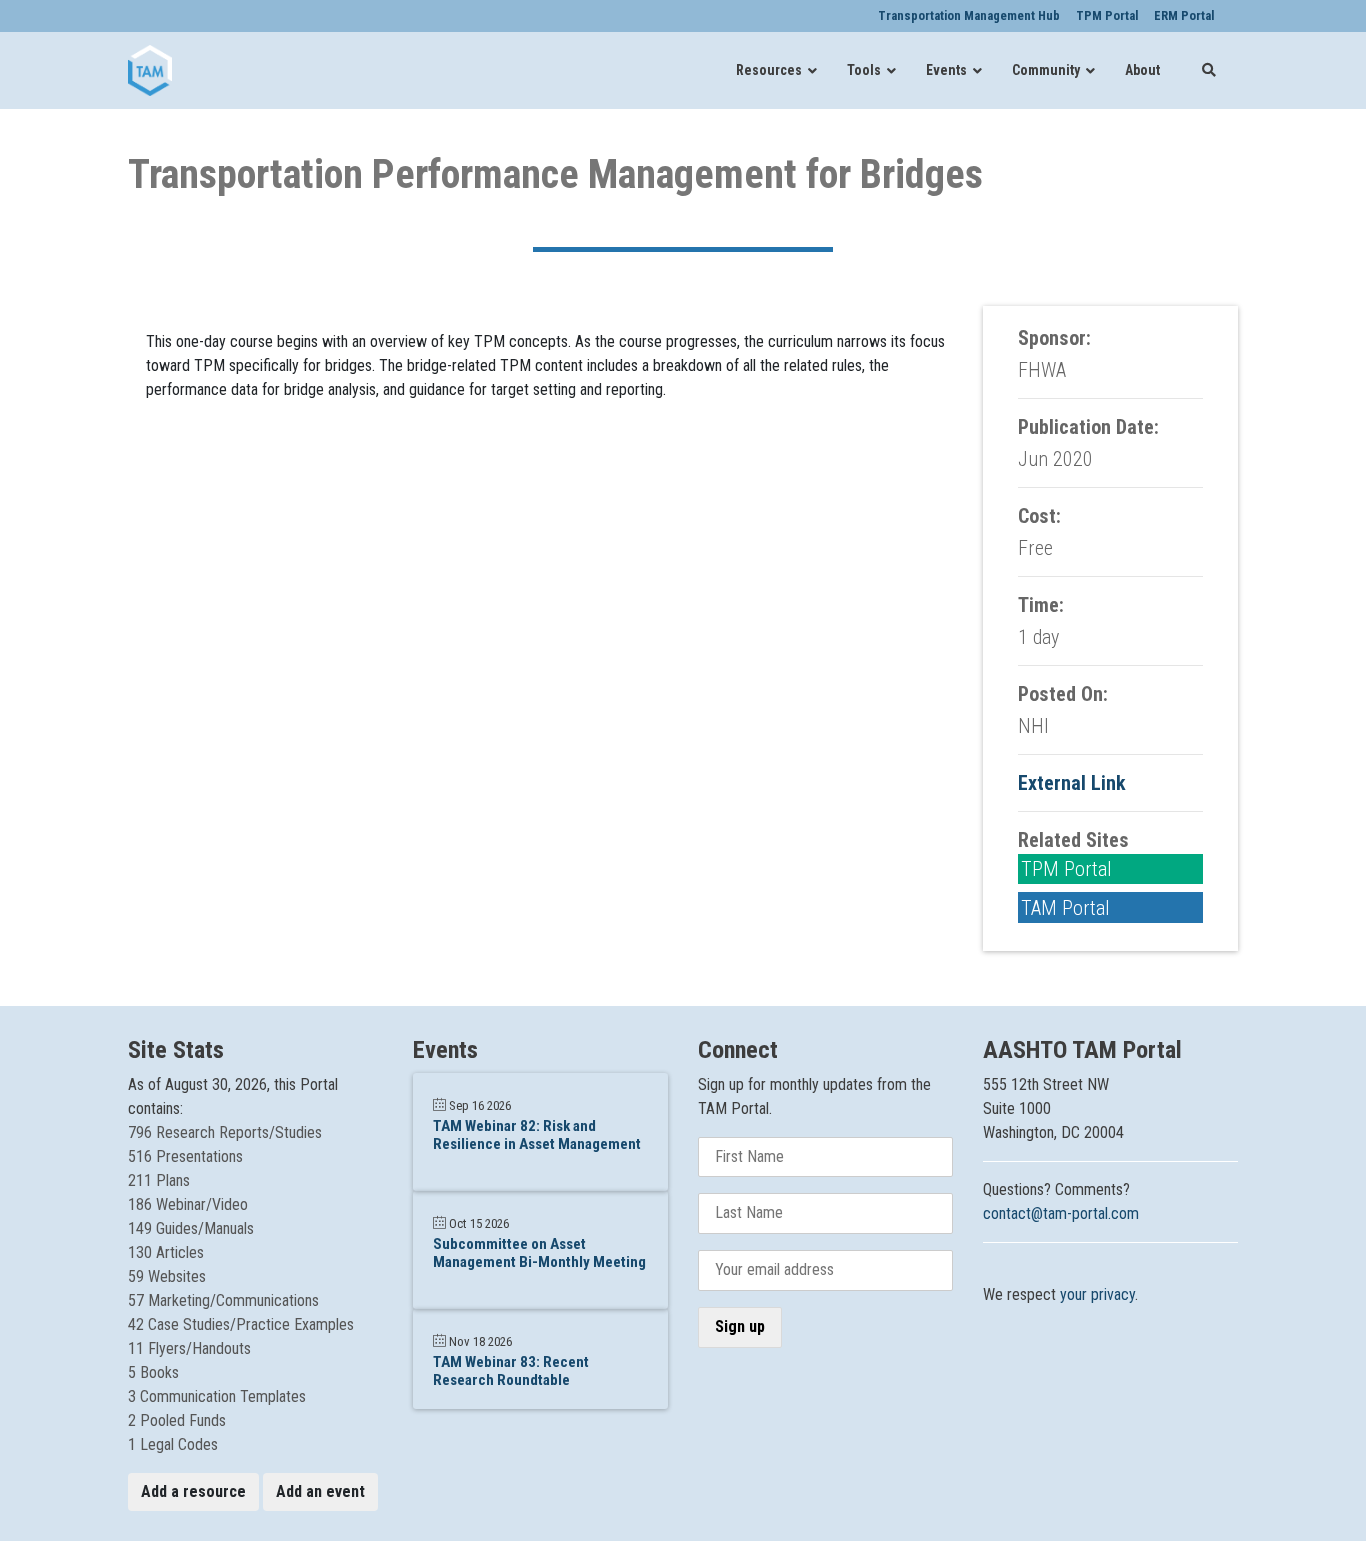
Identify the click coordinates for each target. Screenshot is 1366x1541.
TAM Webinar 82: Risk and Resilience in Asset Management (537, 1135)
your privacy (1097, 1294)
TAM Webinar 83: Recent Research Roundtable (511, 1371)
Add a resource (193, 1491)
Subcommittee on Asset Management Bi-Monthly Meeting (539, 1253)
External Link (1072, 783)
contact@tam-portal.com (1061, 1213)
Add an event (320, 1491)
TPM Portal (1066, 869)
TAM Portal (1065, 908)
